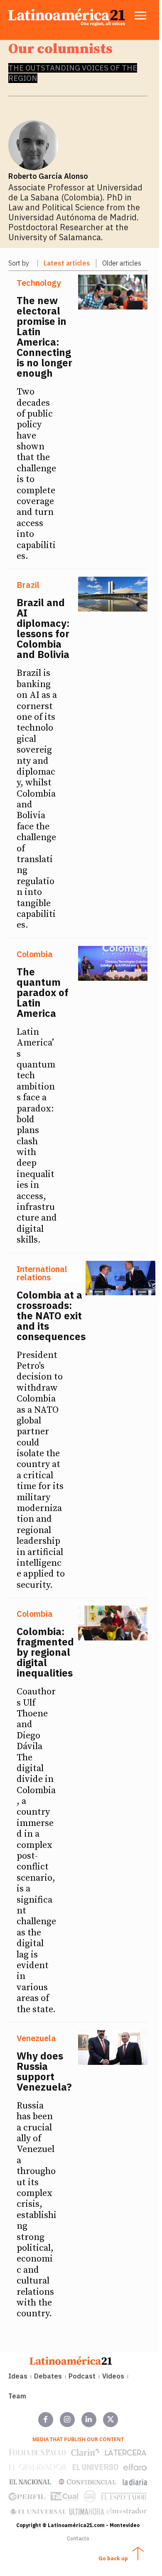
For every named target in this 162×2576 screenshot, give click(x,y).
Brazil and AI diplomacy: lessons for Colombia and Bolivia (43, 628)
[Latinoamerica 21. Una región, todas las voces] (71, 2360)
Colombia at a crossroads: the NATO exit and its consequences (51, 1316)
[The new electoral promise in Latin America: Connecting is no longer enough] (113, 292)
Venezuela (36, 2038)
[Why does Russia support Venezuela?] (113, 2047)
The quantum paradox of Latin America (43, 992)
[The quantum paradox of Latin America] (113, 963)
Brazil (28, 585)
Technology (39, 283)
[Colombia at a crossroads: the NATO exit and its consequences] (120, 1278)
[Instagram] (67, 2420)
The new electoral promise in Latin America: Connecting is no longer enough (44, 337)
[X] (110, 2420)
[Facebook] (46, 2420)
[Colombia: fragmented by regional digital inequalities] (113, 1623)
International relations (42, 1273)
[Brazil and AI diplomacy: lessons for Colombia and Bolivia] (113, 594)
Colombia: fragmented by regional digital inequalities (45, 1652)
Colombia (35, 954)
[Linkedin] (89, 2420)
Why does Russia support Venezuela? (44, 2071)
